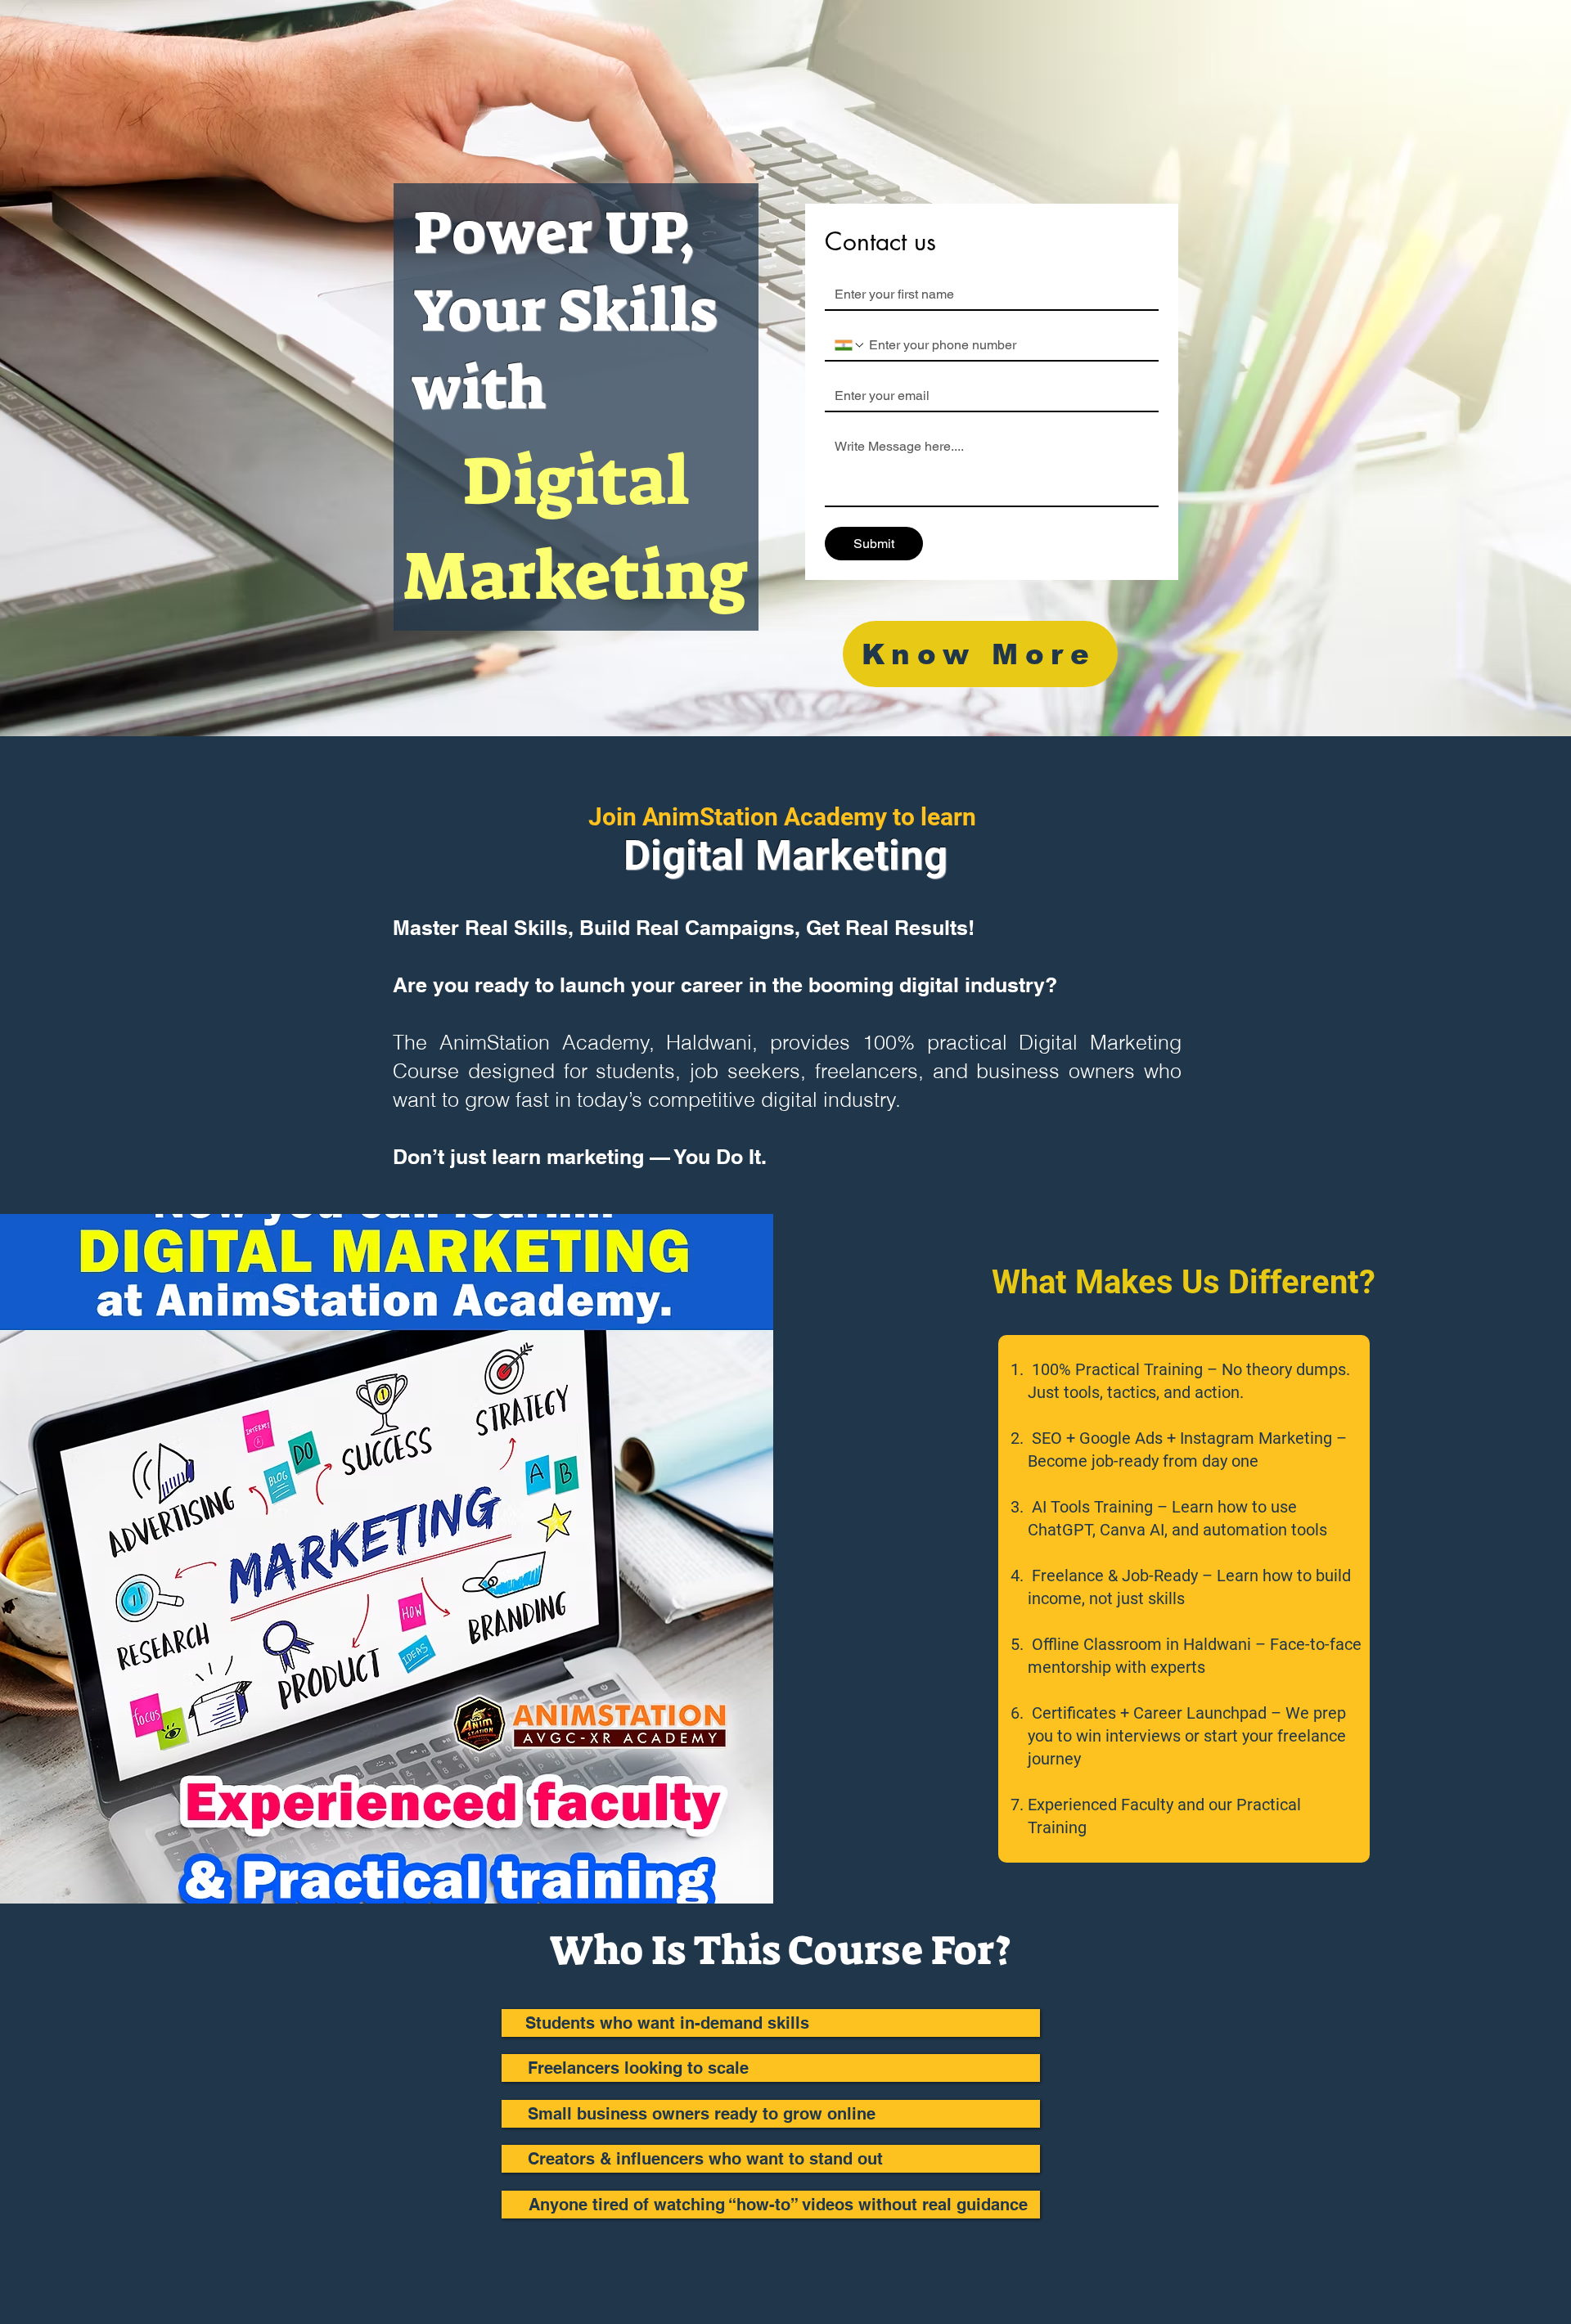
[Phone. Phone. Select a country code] (850, 345)
